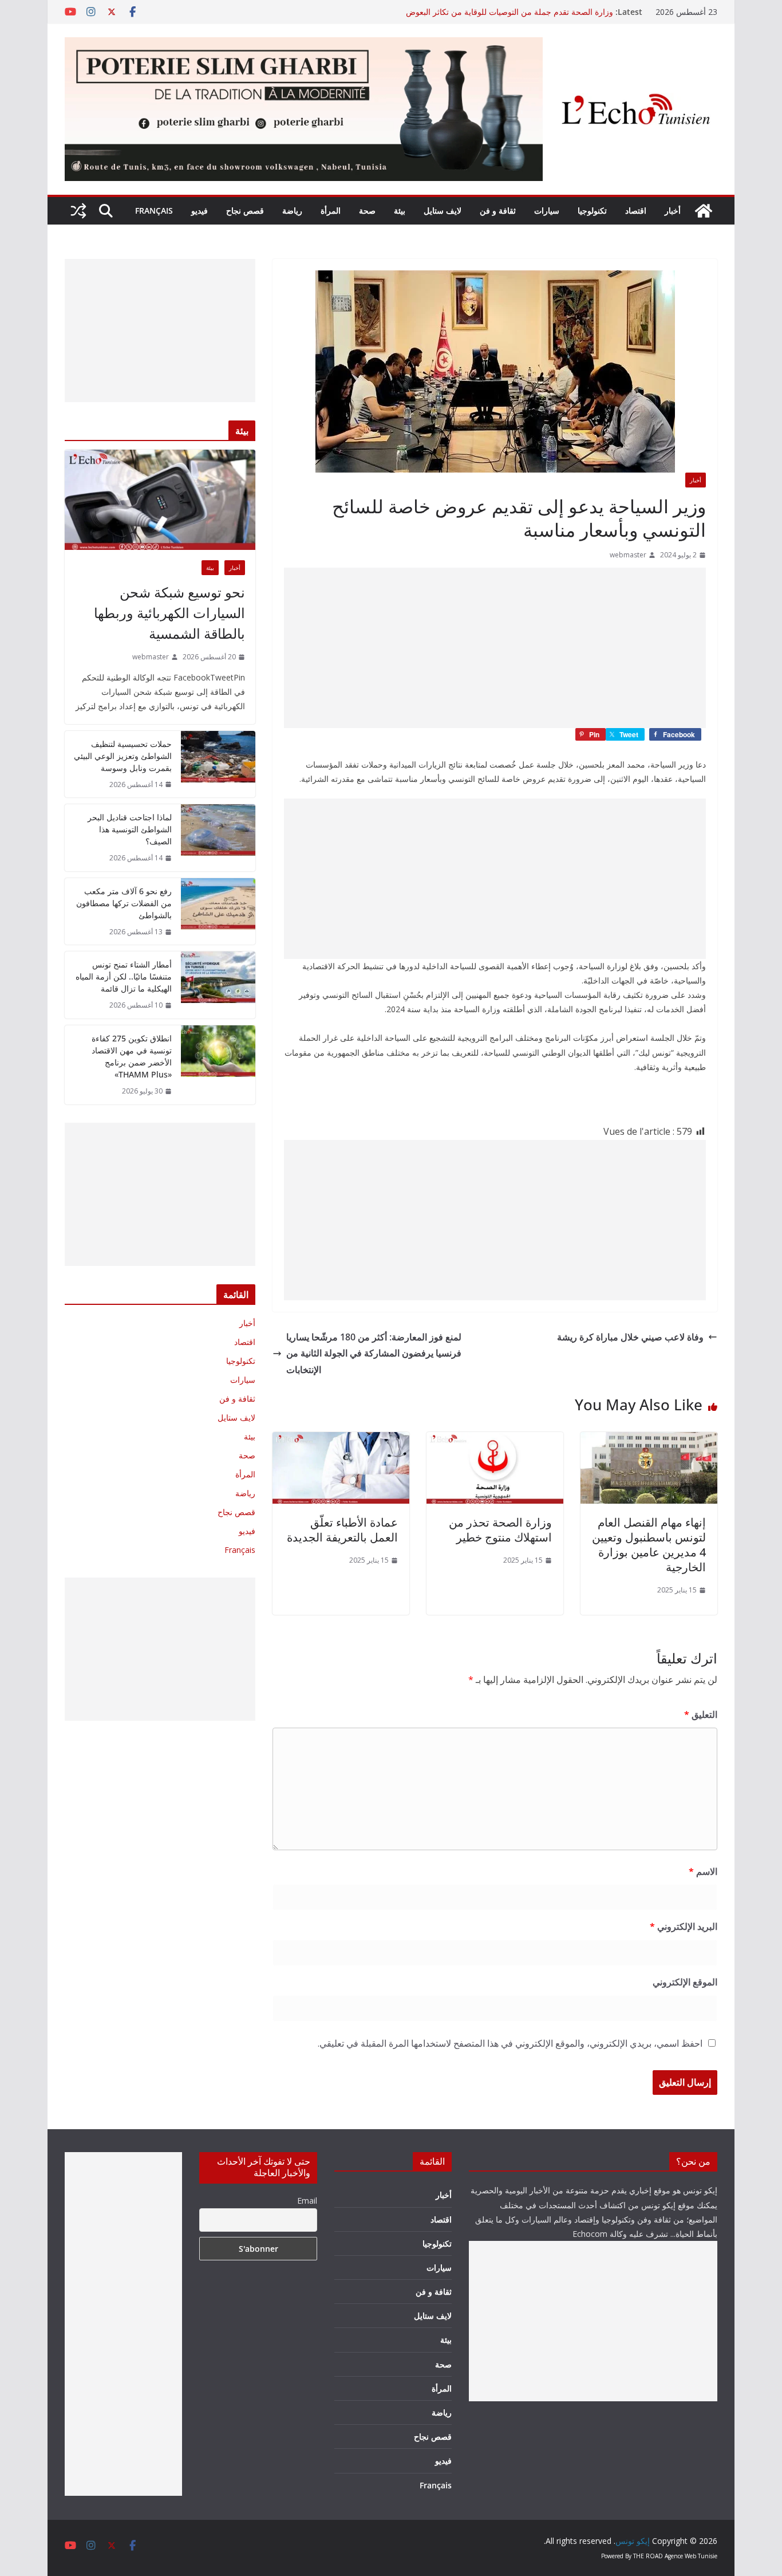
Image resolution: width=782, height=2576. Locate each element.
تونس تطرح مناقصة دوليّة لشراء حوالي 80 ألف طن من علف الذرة (502, 12)
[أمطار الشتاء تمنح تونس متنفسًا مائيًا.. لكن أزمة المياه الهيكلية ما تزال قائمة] (218, 985)
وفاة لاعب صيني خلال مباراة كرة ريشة (630, 1337)
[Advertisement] (495, 648)
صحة (367, 211)
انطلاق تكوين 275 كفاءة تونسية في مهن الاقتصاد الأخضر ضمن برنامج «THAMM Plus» (132, 1056)
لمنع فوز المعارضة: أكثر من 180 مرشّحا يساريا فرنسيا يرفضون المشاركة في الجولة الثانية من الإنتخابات (374, 1354)
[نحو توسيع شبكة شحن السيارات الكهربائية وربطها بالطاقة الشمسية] (160, 500)
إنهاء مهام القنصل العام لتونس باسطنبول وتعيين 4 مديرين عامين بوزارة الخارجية (649, 1545)
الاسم (703, 1871)
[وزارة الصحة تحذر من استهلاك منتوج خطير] (495, 1440)
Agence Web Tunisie (691, 2556)
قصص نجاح (245, 211)
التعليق (701, 1714)
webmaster (628, 555)
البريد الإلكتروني (684, 1926)
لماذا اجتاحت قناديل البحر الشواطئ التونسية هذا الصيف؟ (130, 829)
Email (307, 2201)
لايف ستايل (443, 211)
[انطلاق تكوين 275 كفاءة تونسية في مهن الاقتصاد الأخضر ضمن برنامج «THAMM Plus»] (218, 1065)
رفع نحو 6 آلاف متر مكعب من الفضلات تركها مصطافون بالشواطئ (124, 903)
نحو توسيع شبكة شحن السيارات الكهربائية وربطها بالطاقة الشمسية (169, 613)
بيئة (400, 211)
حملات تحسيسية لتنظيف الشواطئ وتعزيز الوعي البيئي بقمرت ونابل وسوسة (123, 756)
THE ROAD (648, 2556)
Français (154, 211)
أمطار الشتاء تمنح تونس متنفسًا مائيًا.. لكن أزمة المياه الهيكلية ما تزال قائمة (124, 976)
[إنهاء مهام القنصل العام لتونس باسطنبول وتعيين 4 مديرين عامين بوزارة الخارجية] (649, 1440)
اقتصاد (636, 211)
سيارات (547, 211)
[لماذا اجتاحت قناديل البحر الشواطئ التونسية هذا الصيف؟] (218, 838)
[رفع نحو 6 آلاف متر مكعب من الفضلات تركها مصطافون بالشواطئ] (218, 912)
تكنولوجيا (592, 211)
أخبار (673, 211)
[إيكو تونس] (704, 211)
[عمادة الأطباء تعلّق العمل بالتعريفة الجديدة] (341, 1440)
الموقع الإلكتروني (685, 1982)
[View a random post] (78, 211)
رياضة (292, 211)
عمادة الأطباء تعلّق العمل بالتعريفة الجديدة (342, 1530)
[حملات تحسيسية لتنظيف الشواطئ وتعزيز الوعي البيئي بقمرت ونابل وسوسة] (218, 764)
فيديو (200, 211)
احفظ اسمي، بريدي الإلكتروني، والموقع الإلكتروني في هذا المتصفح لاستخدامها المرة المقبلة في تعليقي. (510, 2043)
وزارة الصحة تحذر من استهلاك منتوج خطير (500, 1530)
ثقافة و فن (498, 211)
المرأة (331, 211)
